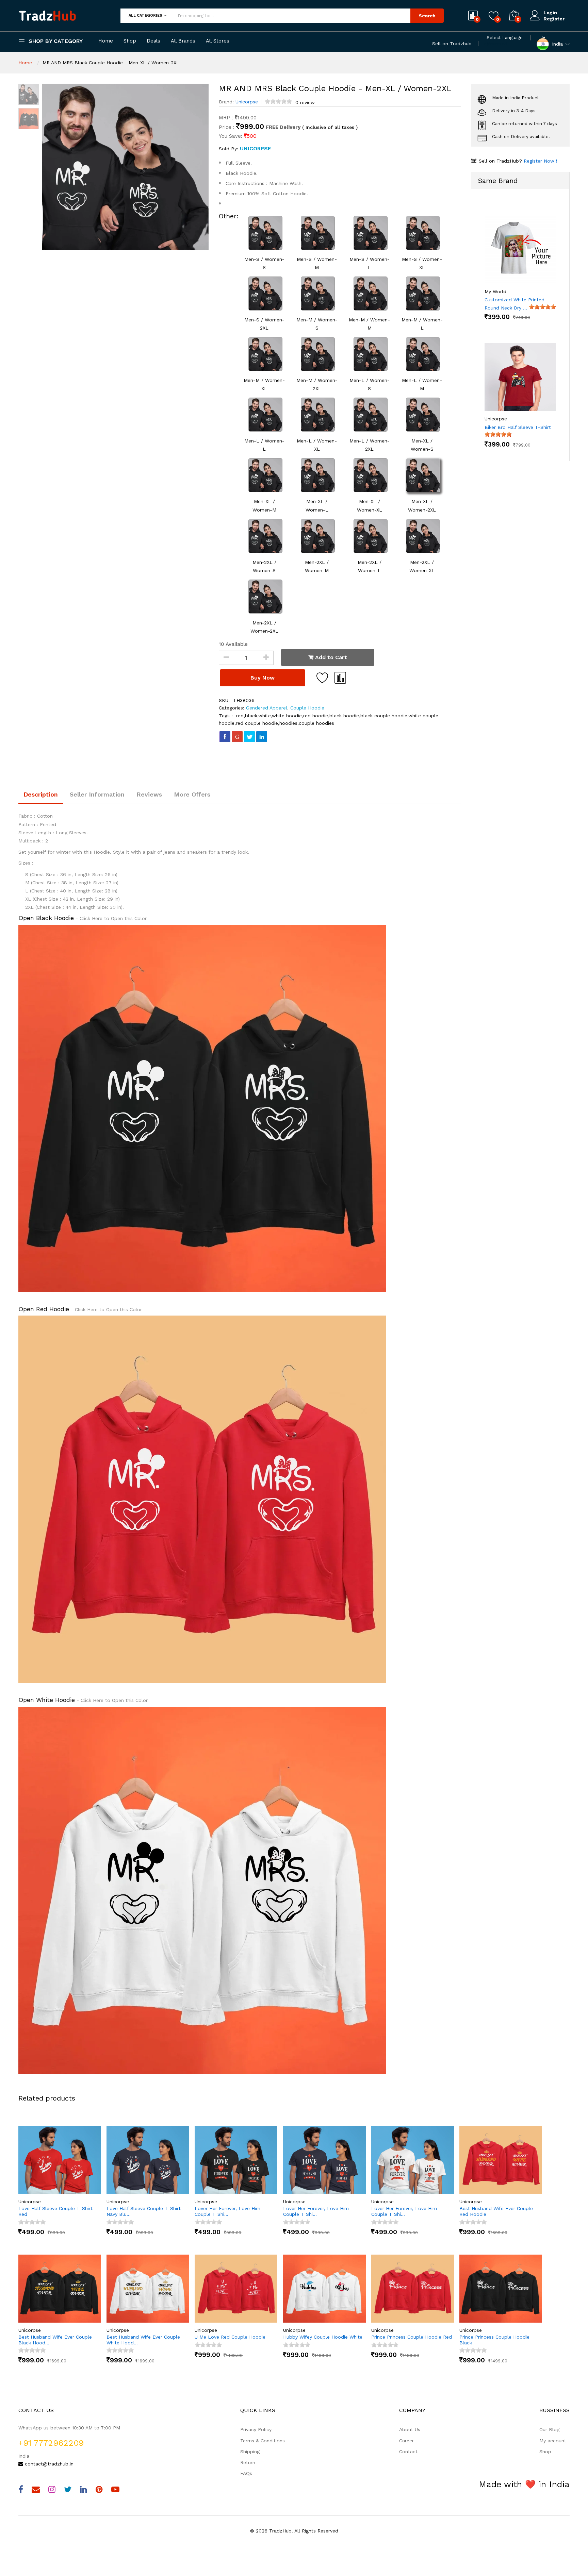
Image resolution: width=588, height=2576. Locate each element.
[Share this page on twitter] (249, 736)
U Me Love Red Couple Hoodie (230, 2337)
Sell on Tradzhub (452, 44)
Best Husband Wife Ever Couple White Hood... (143, 2340)
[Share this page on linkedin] (262, 736)
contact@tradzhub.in (48, 2464)
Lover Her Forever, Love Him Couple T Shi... (227, 2211)
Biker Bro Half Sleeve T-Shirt (518, 427)
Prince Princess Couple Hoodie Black (494, 2340)
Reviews (149, 794)
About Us (410, 2429)
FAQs (246, 2473)
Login (550, 13)
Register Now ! (540, 161)
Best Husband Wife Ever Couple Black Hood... (55, 2340)
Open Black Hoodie (46, 918)
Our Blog (549, 2429)
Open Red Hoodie (44, 1309)
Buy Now (263, 678)
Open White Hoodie (47, 1700)
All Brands (183, 41)
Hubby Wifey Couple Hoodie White (323, 2337)
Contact (408, 2452)
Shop (130, 41)
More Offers (192, 794)
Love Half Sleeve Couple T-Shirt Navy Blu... (144, 2211)
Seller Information (97, 794)
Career (406, 2441)
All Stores (218, 41)
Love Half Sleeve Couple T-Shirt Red (55, 2211)
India (557, 44)
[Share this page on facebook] (225, 736)
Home (106, 41)
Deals (153, 41)
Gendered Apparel (267, 708)
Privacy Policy (256, 2429)
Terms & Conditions (263, 2441)
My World (495, 291)
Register (554, 19)
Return (248, 2462)
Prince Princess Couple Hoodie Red (412, 2337)
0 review (305, 102)
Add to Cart (330, 657)
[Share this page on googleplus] (237, 736)
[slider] (278, 101)
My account (553, 2441)
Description (41, 794)
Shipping (250, 2452)
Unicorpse (247, 102)
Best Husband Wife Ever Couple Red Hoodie (496, 2211)
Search (427, 16)
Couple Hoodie (306, 708)
